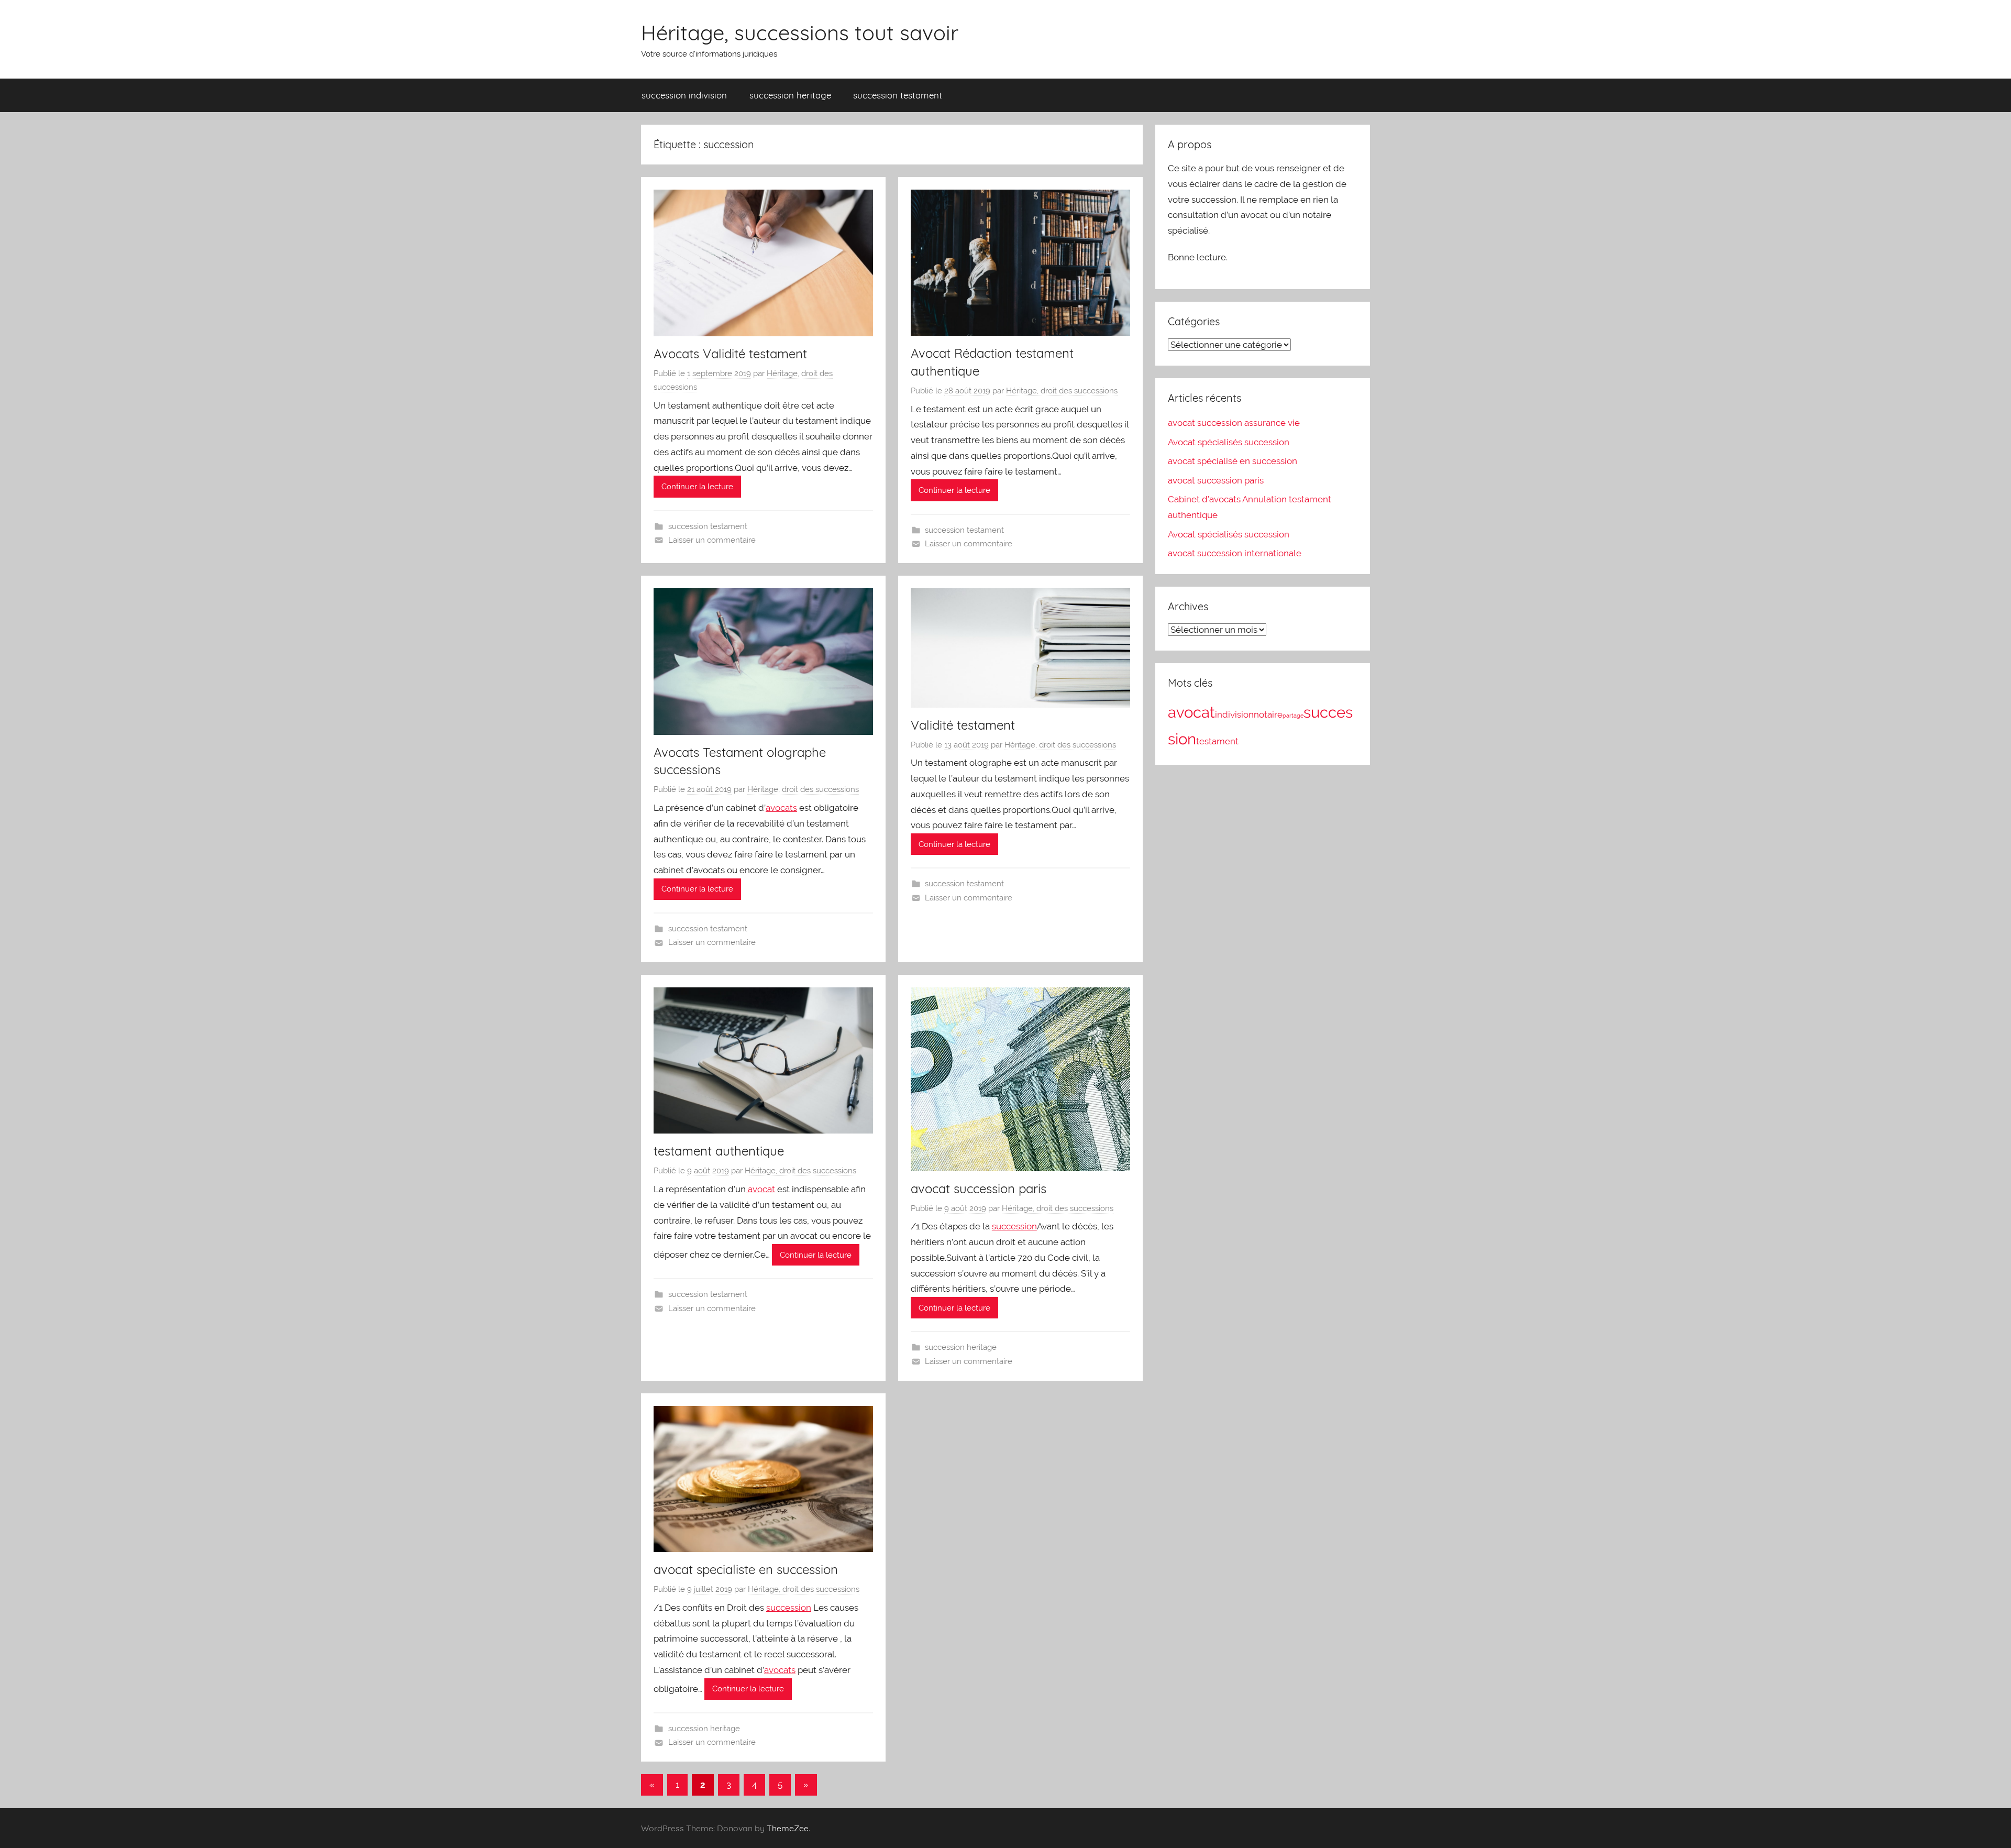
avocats (781, 808)
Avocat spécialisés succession (1229, 442)
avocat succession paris (979, 1189)
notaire (1268, 714)
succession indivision (684, 95)
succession (1014, 1226)
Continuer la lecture (697, 487)
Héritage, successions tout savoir (800, 32)
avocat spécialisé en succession (1233, 461)
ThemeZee (788, 1828)
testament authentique (719, 1151)
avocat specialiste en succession (746, 1569)
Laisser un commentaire (712, 540)
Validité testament (963, 725)
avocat (760, 1189)
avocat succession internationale (1235, 553)
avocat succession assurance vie (1234, 423)
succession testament (898, 95)
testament (1217, 741)
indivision (1234, 714)
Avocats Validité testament (730, 354)
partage (1293, 716)
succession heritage (790, 95)
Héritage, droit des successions (1062, 391)
